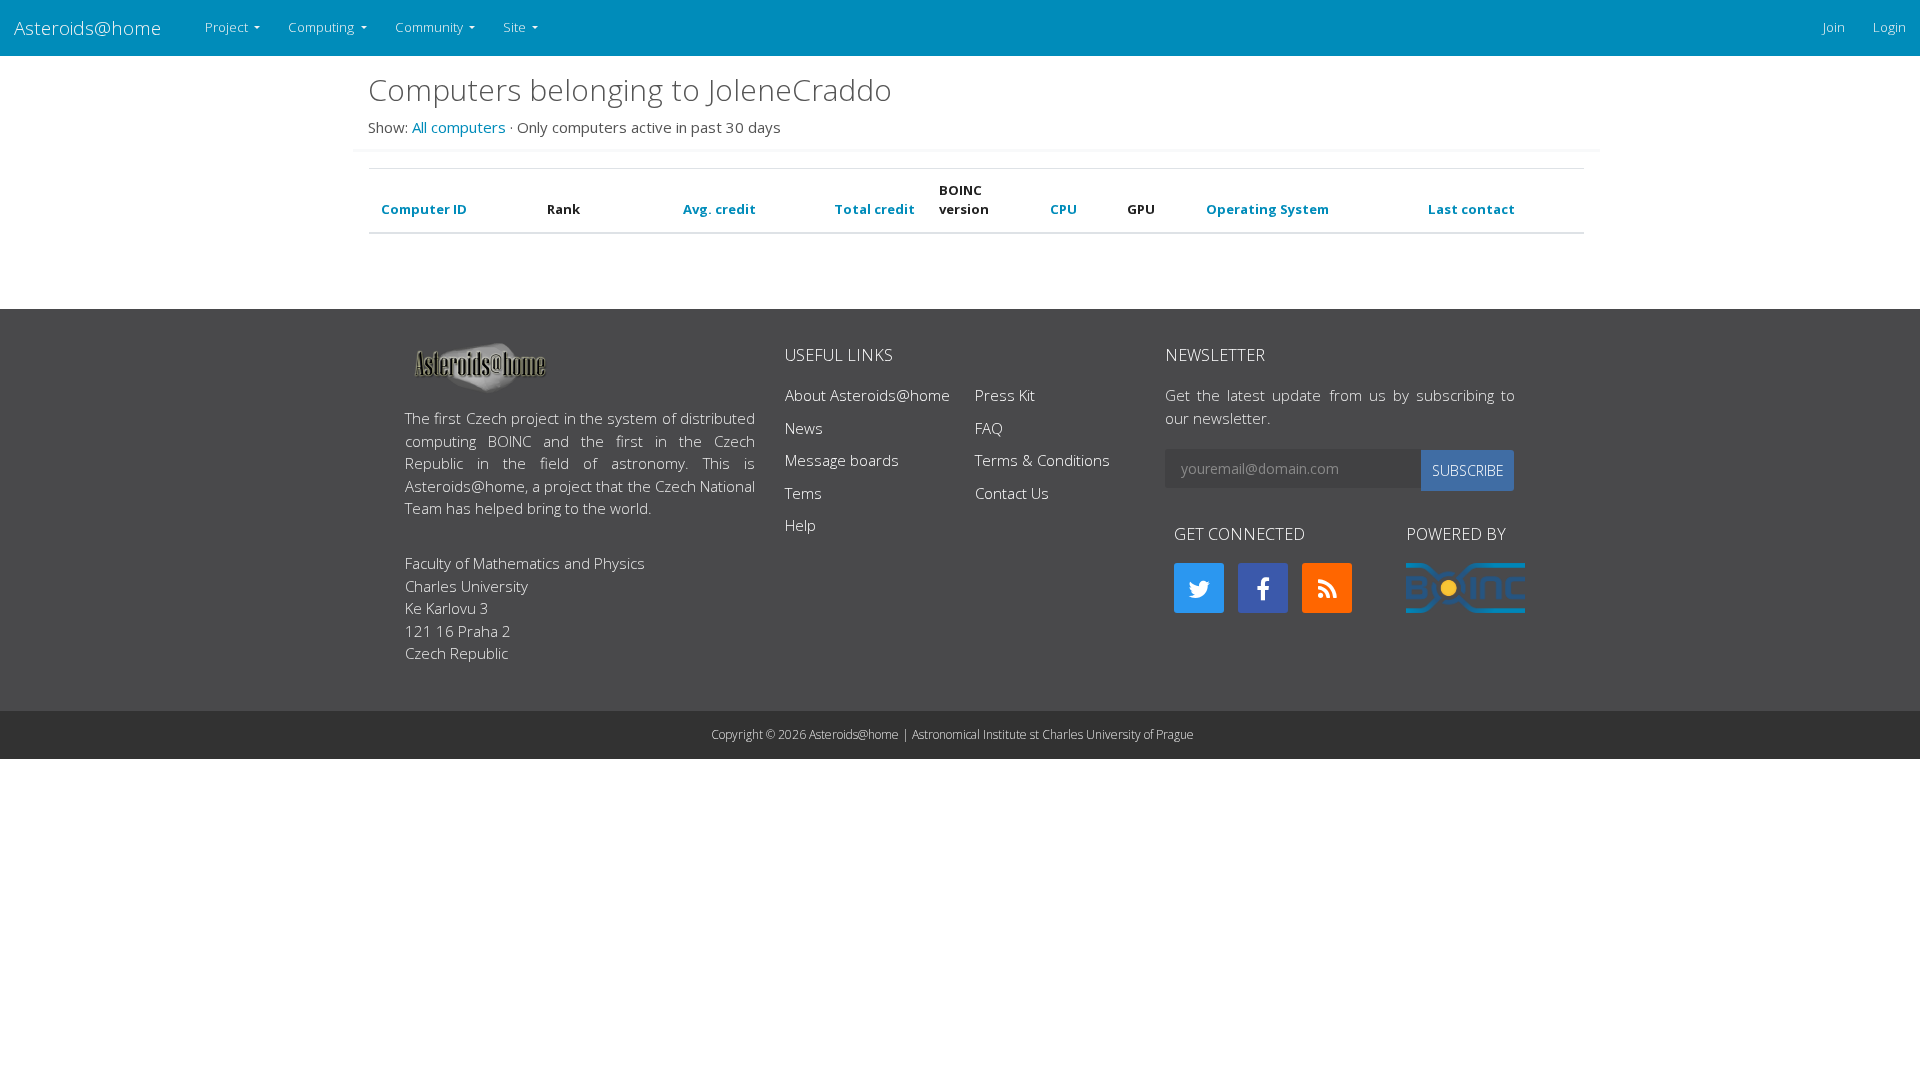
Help (800, 525)
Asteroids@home (87, 27)
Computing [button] (322, 27)
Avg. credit (719, 209)
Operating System (1267, 209)
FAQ (989, 428)
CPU (1063, 209)
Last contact (1471, 209)
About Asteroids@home (867, 395)
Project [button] (228, 27)
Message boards (842, 460)
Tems (803, 493)
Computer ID (424, 209)
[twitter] (1199, 588)
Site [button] (516, 27)
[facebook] (1263, 588)
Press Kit (1005, 395)
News (804, 428)
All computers (459, 127)
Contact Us (1012, 493)
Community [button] (430, 27)
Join (1834, 27)
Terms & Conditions (1042, 460)
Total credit (874, 209)
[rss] (1327, 588)
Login (1889, 27)
